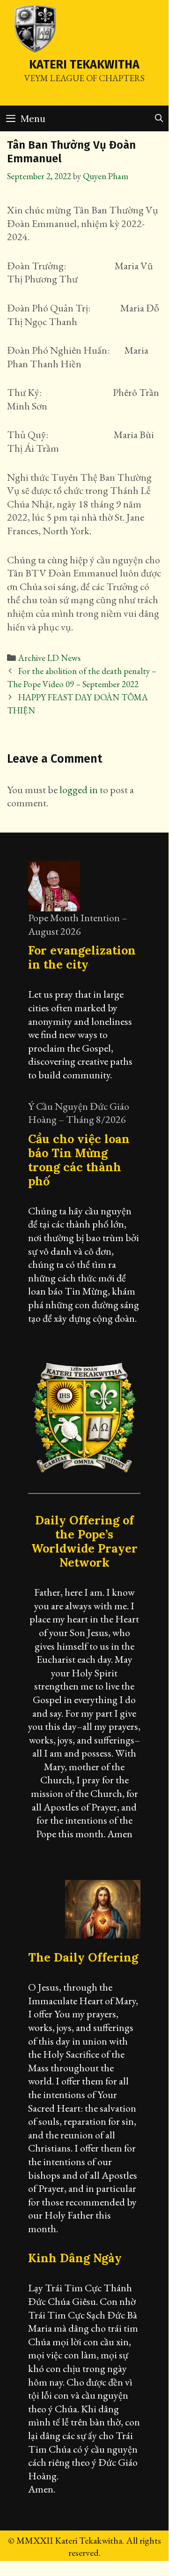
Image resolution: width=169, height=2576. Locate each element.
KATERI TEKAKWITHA (84, 65)
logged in (79, 790)
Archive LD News (49, 658)
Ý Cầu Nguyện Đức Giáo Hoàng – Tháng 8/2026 (79, 1113)
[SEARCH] (159, 118)
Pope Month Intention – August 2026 (78, 924)
